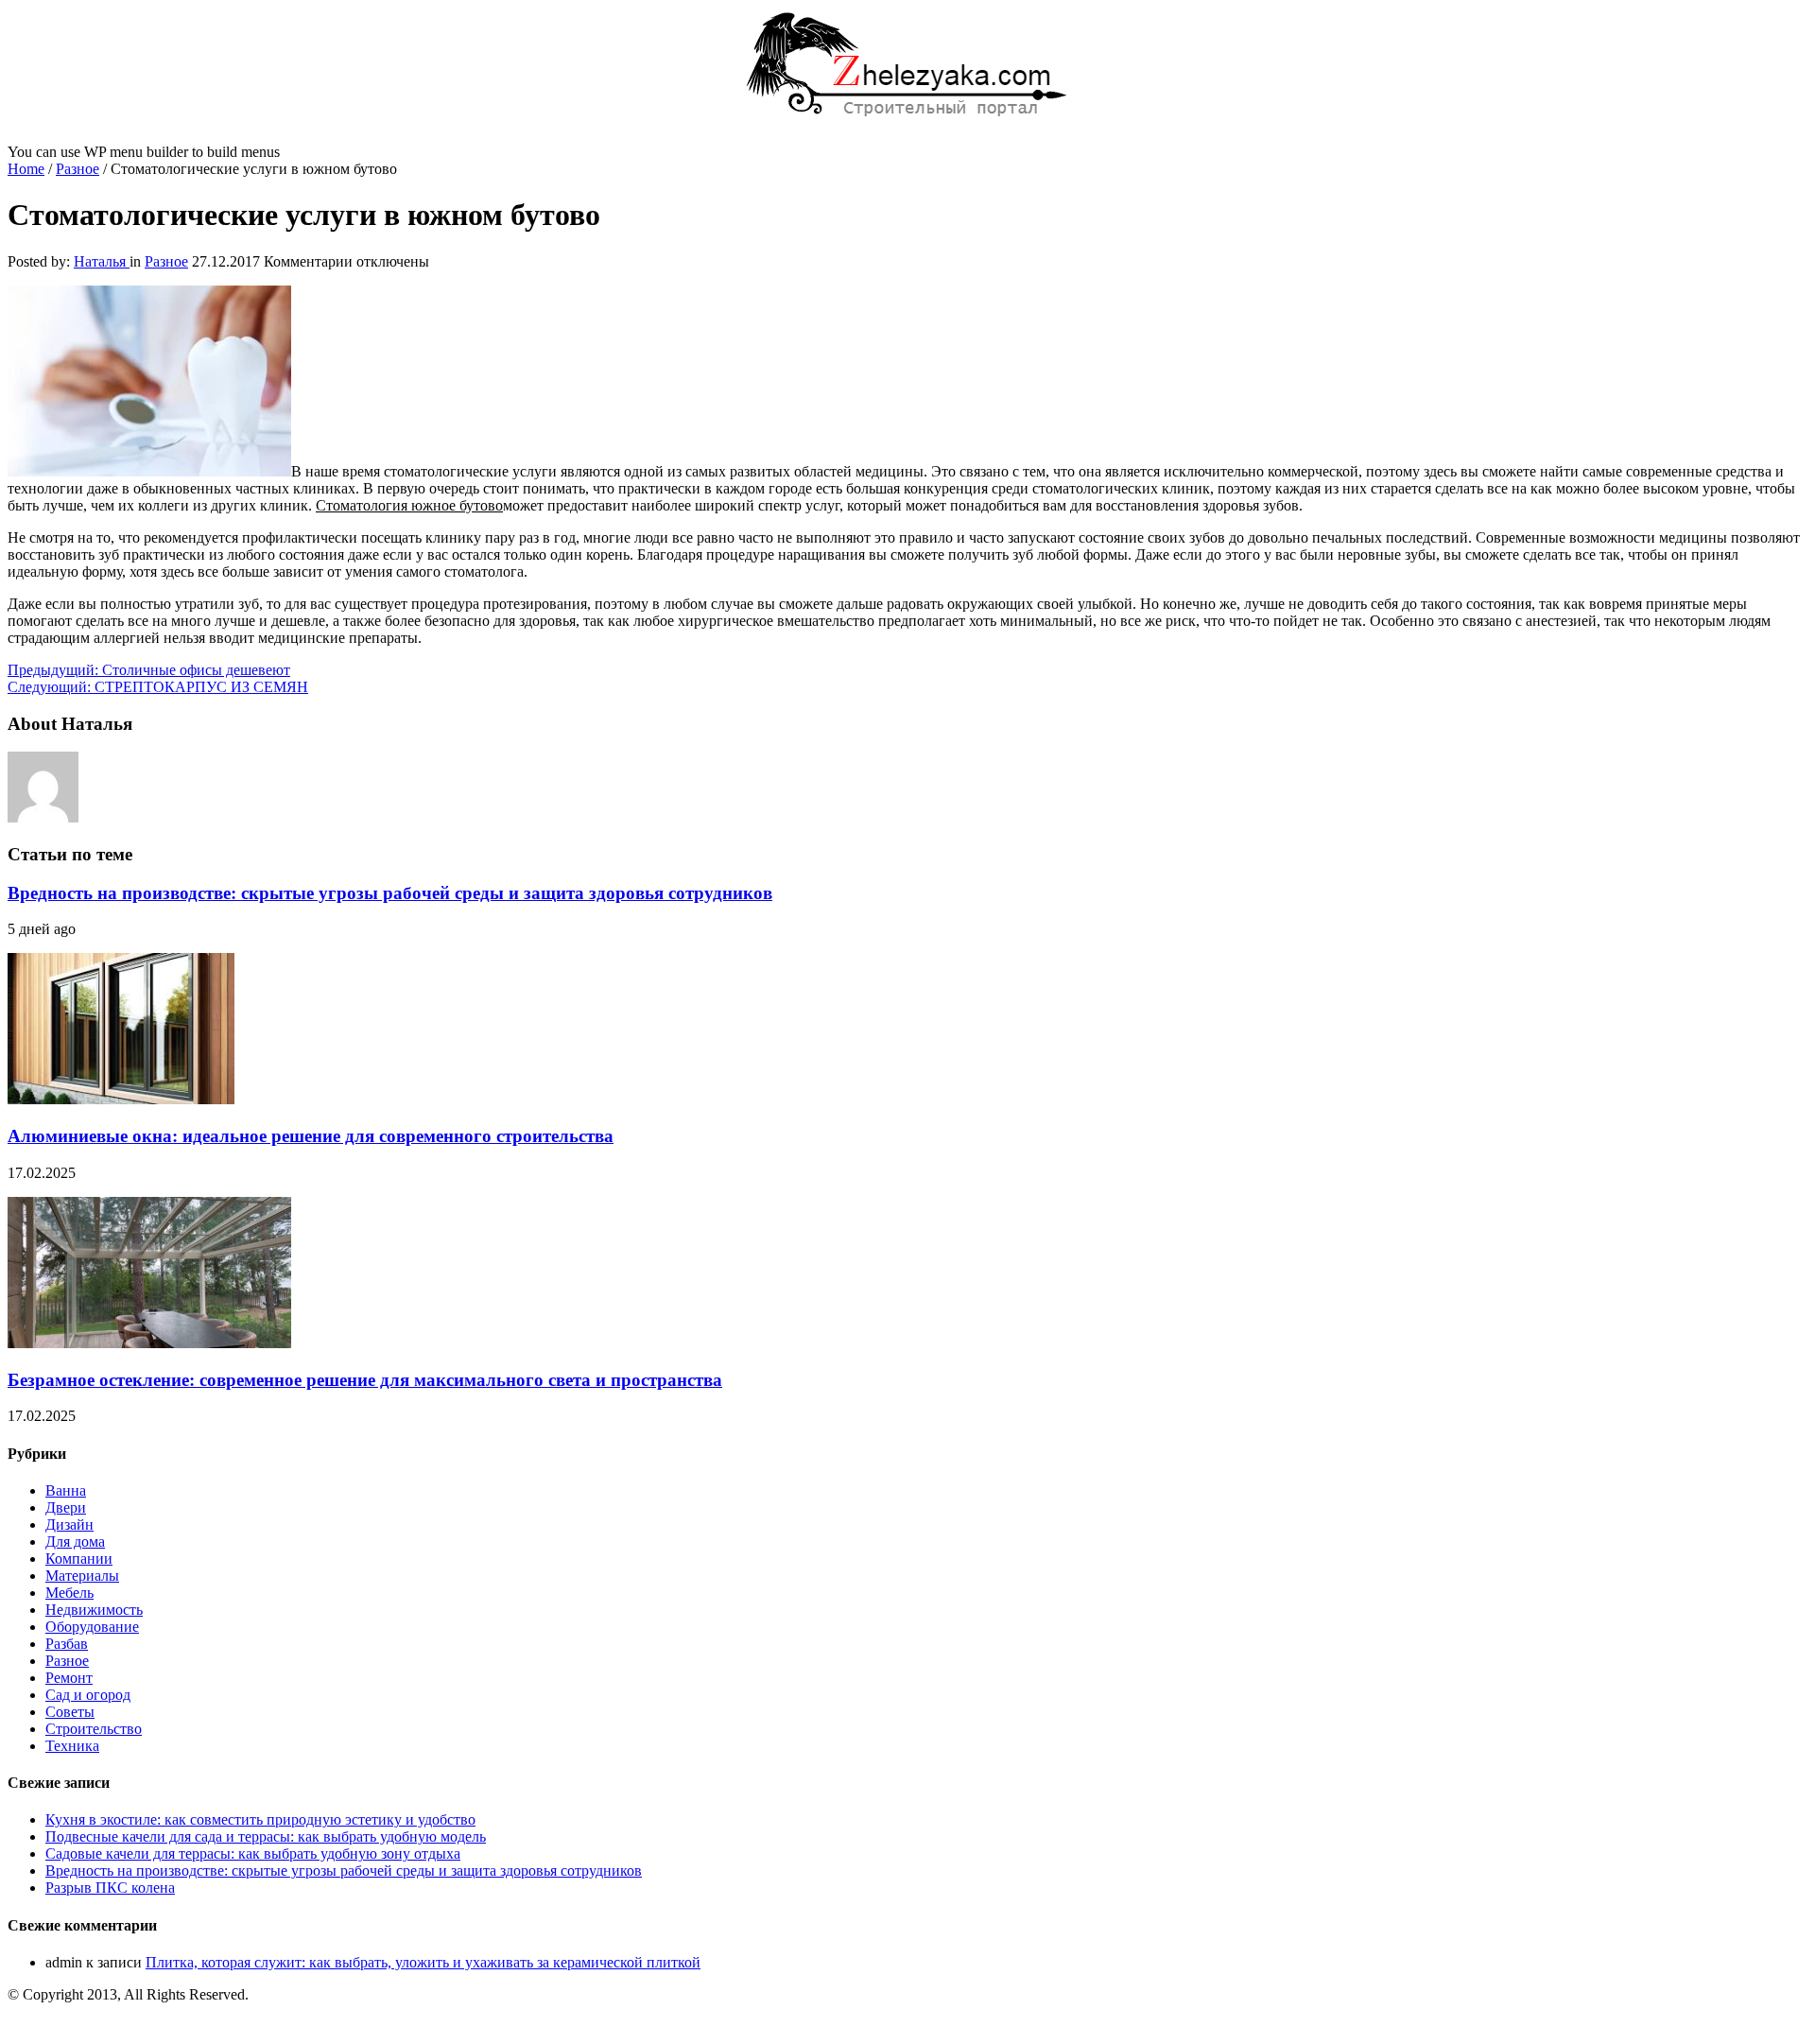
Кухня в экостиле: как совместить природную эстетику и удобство (260, 1819)
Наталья (102, 261)
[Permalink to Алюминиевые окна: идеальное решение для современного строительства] (121, 1099)
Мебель (69, 1593)
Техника (72, 1746)
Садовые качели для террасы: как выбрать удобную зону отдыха (253, 1853)
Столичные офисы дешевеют (149, 670)
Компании (79, 1559)
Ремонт (69, 1678)
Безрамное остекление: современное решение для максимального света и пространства (365, 1380)
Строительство (94, 1729)
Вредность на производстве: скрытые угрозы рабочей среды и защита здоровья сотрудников (390, 893)
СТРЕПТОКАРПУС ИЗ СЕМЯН (158, 687)
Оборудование (92, 1627)
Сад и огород (88, 1695)
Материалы (82, 1576)
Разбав (67, 1644)
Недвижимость (94, 1610)
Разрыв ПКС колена (110, 1888)
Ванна (66, 1490)
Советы (70, 1712)
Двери (66, 1507)
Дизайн (69, 1524)
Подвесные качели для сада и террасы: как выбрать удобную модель (266, 1836)
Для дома (75, 1542)
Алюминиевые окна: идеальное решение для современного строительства (311, 1136)
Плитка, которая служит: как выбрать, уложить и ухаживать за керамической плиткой (423, 1962)
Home (26, 169)
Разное (78, 169)
